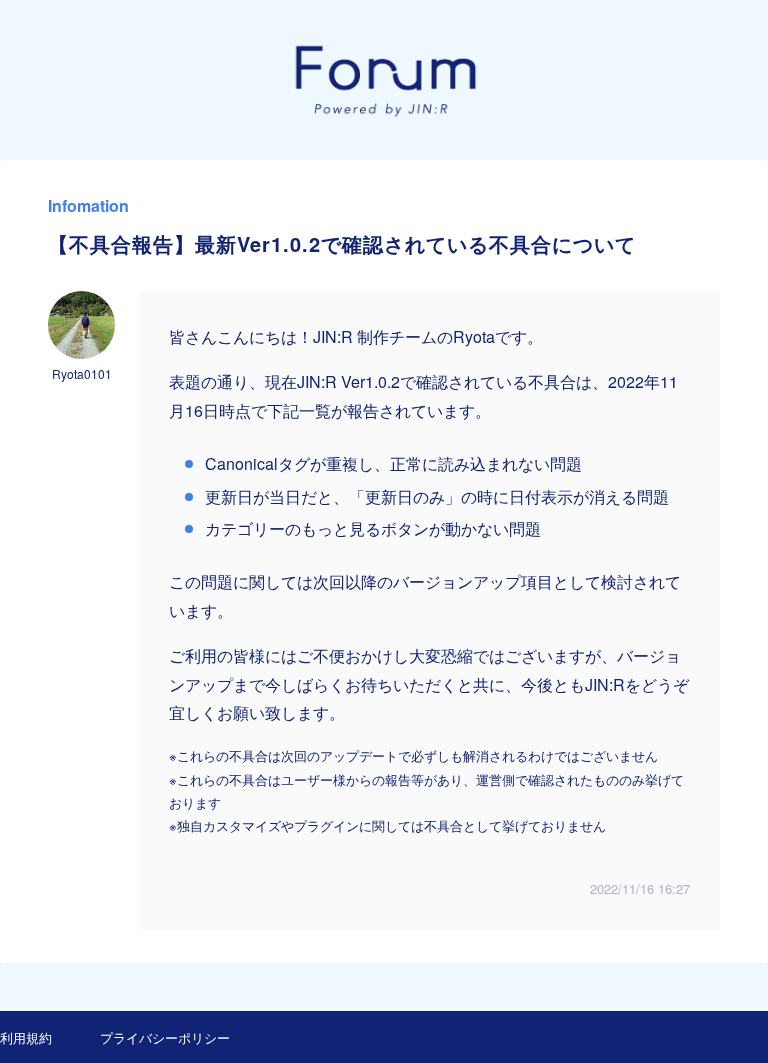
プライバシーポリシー (165, 1037)
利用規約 (26, 1037)
